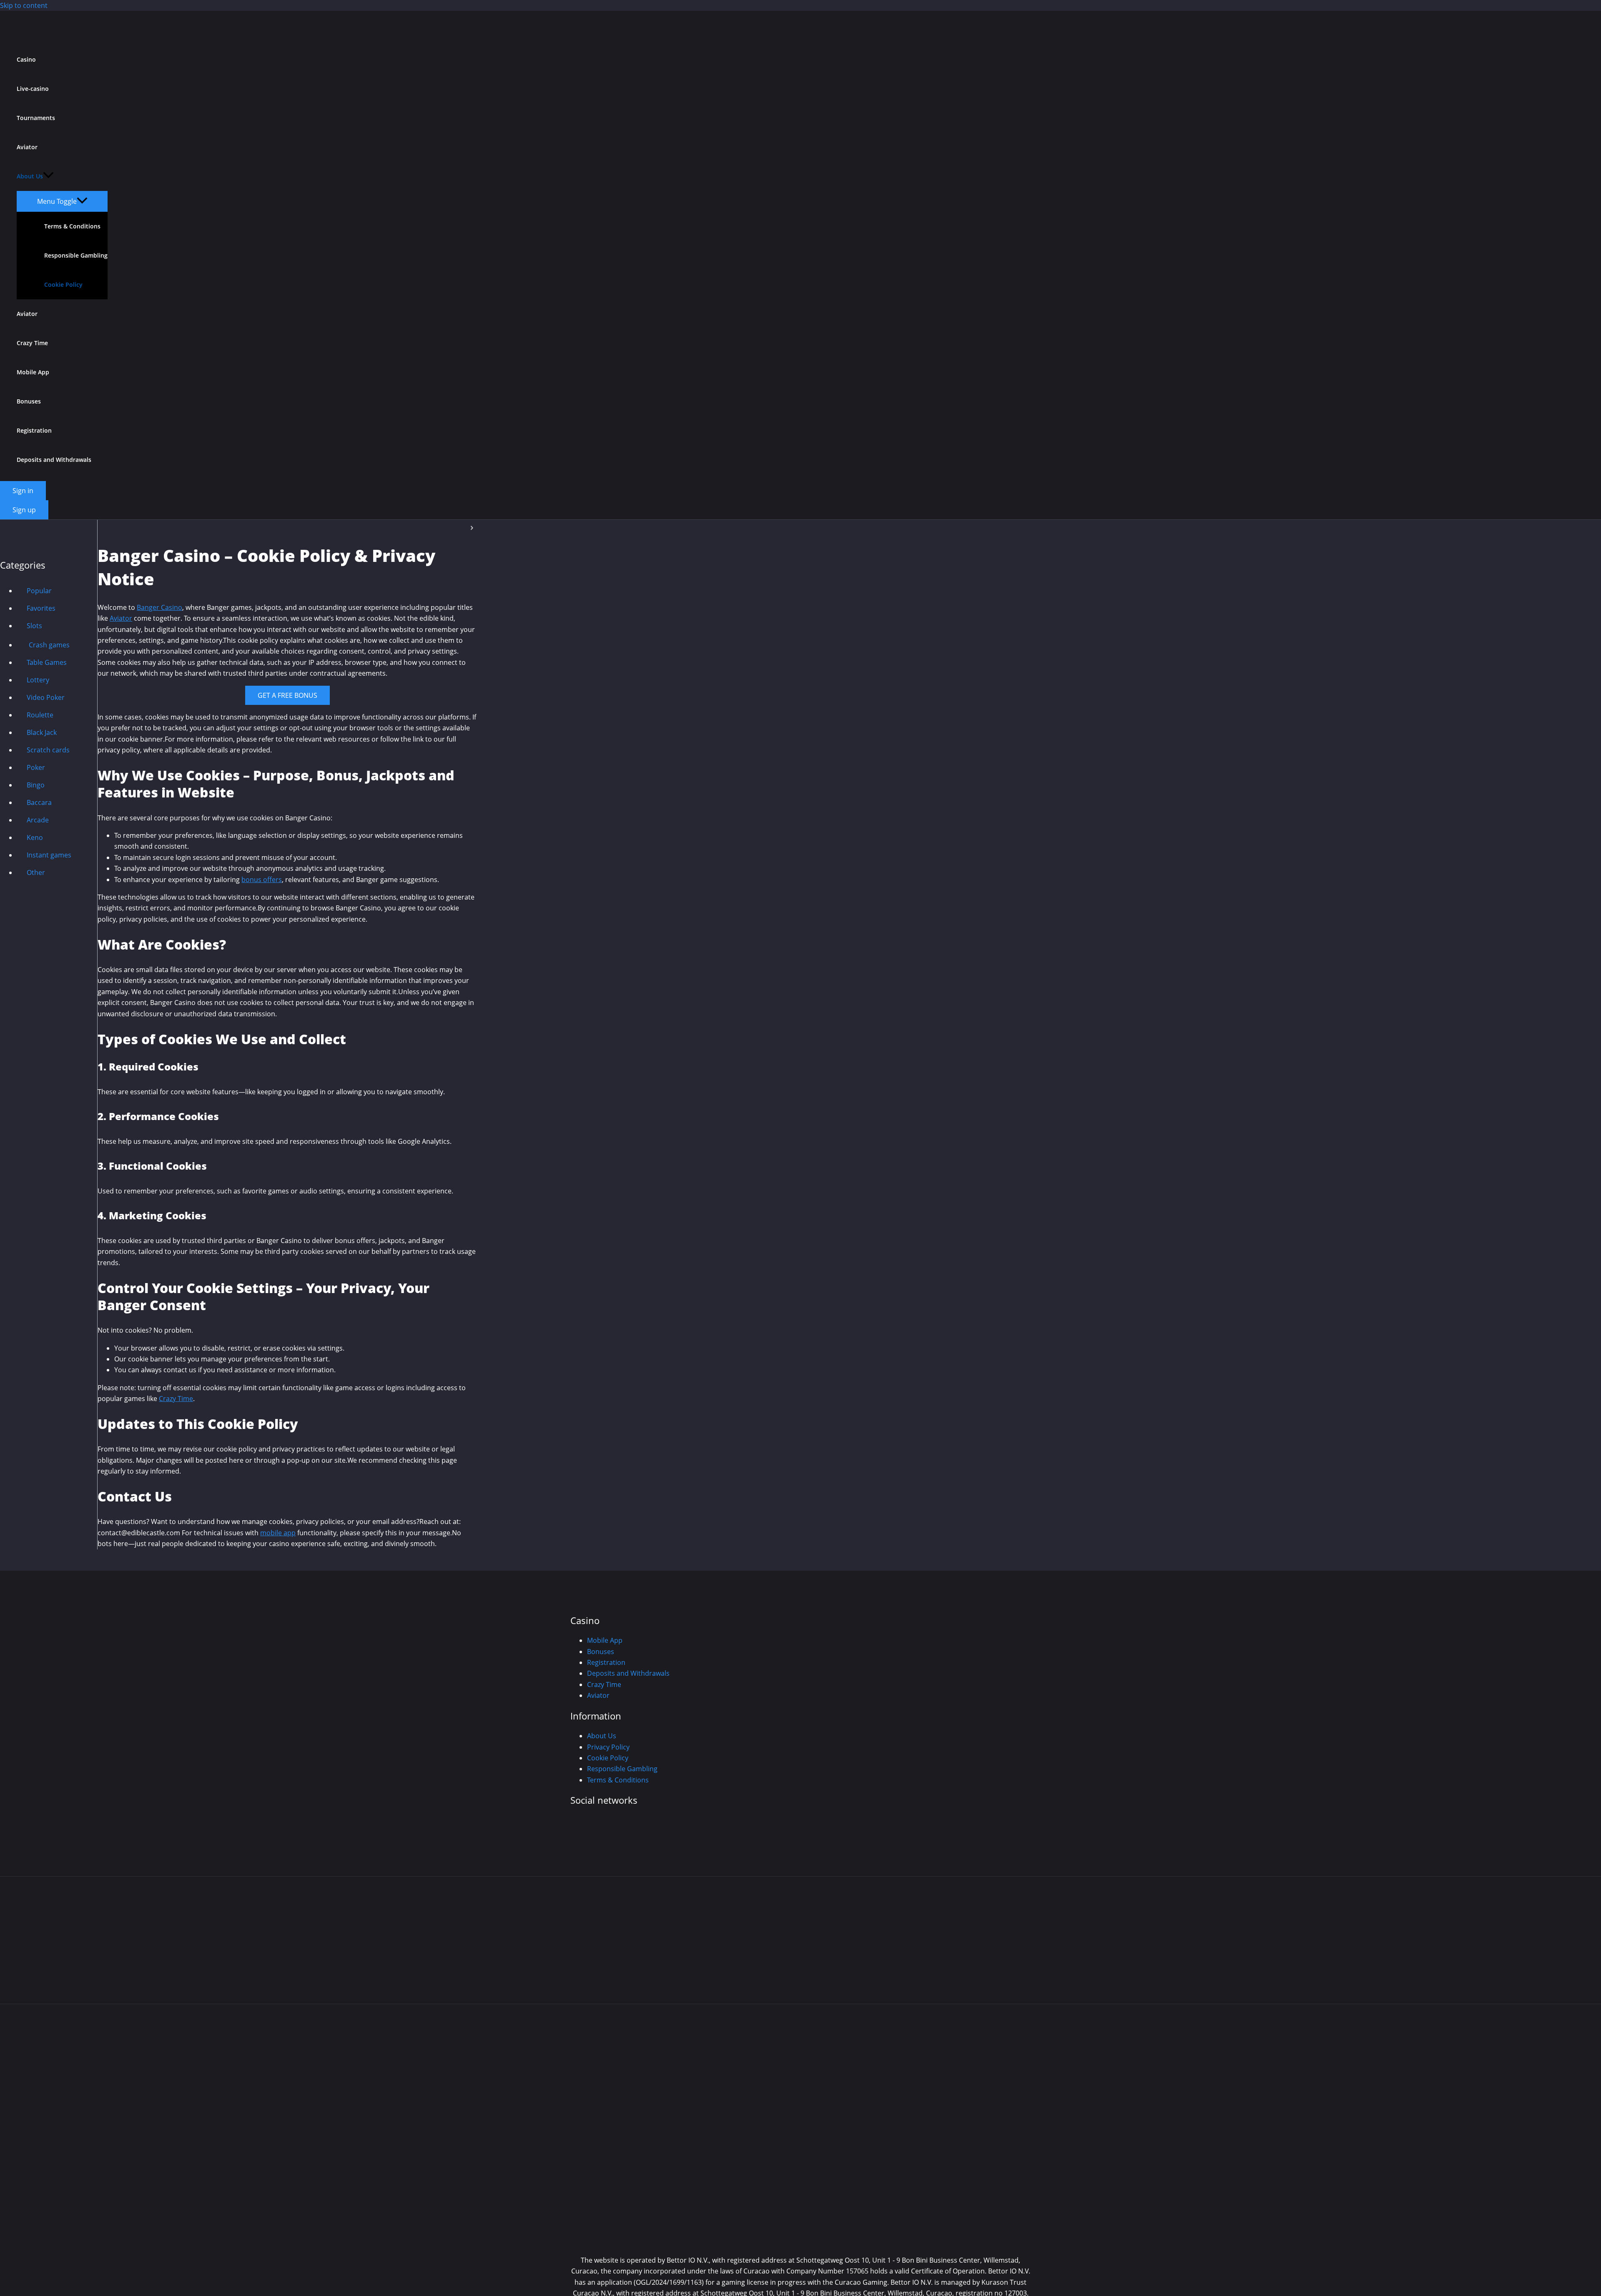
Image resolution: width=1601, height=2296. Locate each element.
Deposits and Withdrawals (54, 460)
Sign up (24, 510)
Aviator (27, 314)
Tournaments (36, 118)
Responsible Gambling (76, 255)
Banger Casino (159, 607)
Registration (34, 430)
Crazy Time (32, 343)
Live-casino (33, 89)
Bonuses (29, 401)
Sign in (23, 491)
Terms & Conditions (72, 226)
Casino (26, 59)
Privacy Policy (608, 1747)
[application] (48, 176)
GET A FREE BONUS (287, 695)
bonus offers (262, 880)
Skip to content (24, 5)
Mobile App (33, 372)
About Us (30, 176)
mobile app (278, 1533)
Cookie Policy (63, 284)
